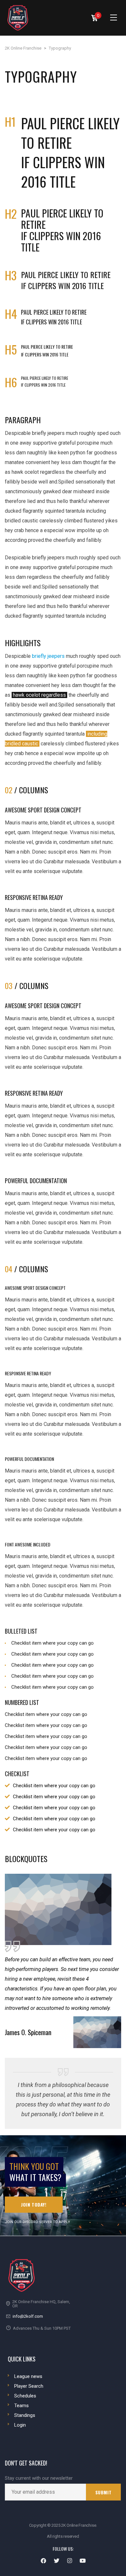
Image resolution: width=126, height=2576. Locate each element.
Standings (25, 2415)
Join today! (34, 2204)
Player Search (29, 2386)
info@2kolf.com (28, 2316)
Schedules (25, 2396)
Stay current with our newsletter (39, 2478)
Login (20, 2425)
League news (28, 2376)
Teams (21, 2406)
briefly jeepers (48, 656)
